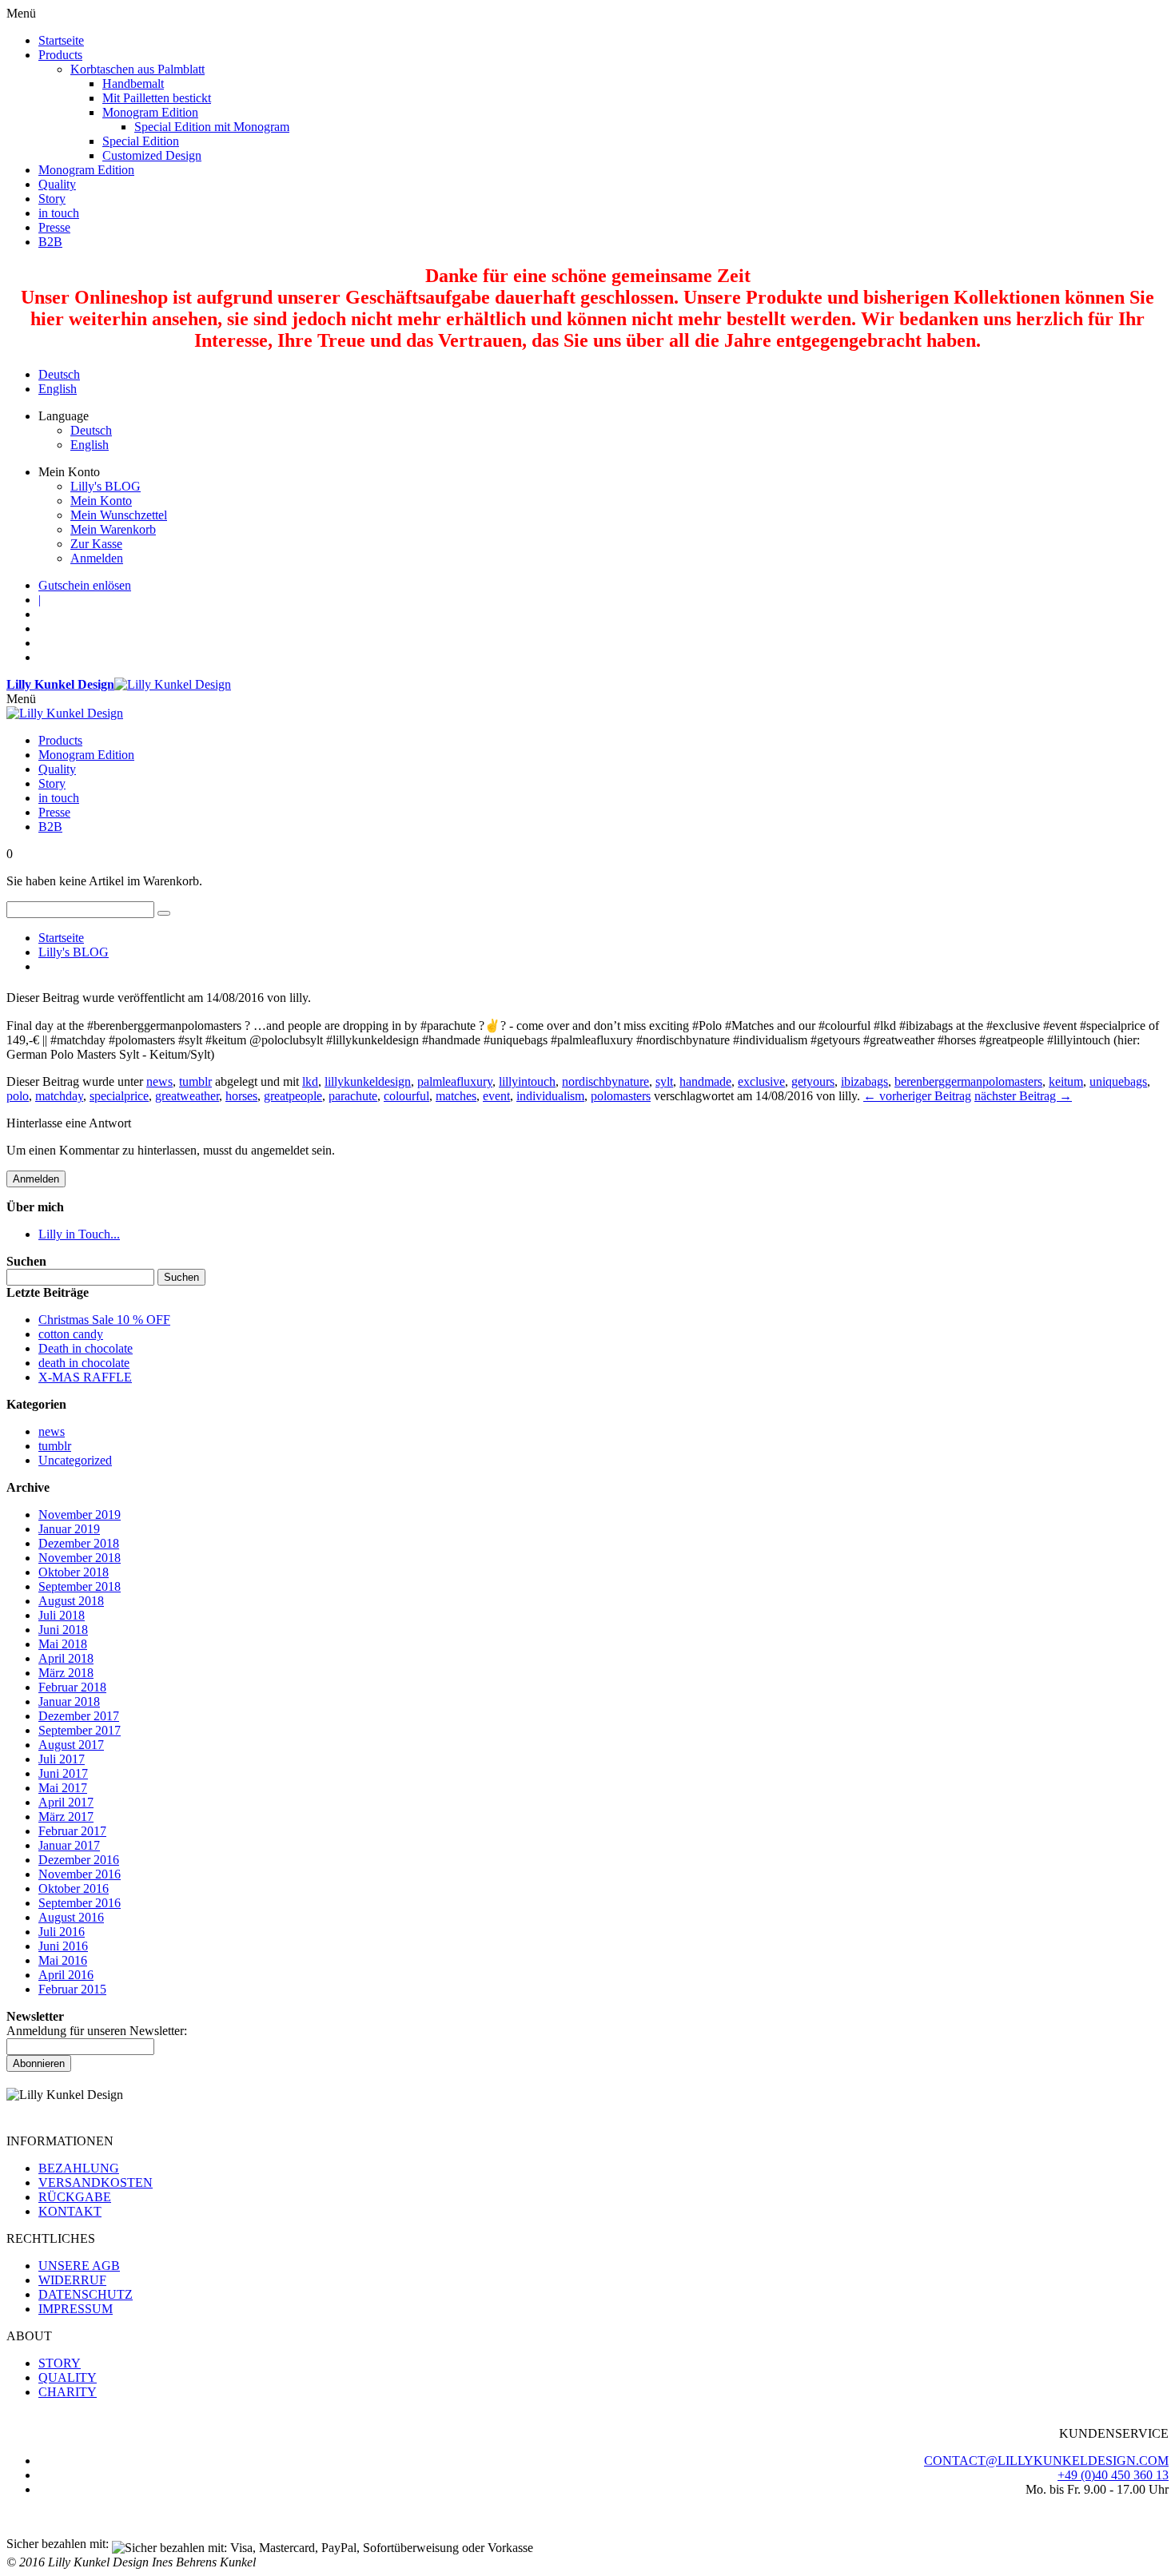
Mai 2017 (63, 1788)
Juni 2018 (63, 1630)
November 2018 (80, 1558)
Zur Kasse (96, 544)
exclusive (761, 1081)
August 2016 (71, 1917)
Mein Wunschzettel (119, 515)
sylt (664, 1081)
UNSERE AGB (79, 2266)
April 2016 (66, 1975)
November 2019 (80, 1515)
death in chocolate (84, 1363)
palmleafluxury (455, 1081)
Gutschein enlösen (85, 585)
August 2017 (71, 1745)
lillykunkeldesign (368, 1081)
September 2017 (80, 1730)
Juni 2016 (63, 1946)
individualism (550, 1096)
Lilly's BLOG (106, 486)
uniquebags (1118, 1081)
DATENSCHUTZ (86, 2294)
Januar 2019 (69, 1529)
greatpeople (293, 1096)
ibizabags (864, 1081)
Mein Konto (101, 501)
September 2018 (80, 1586)
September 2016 (80, 1903)
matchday (59, 1096)
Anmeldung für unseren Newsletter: (97, 2031)
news (159, 1081)
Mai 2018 (63, 1644)
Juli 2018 (62, 1615)
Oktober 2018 (74, 1572)
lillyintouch (527, 1081)
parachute (353, 1096)
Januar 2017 (69, 1845)
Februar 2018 (72, 1687)
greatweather (187, 1096)
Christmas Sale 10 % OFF (104, 1320)
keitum (1066, 1081)
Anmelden (97, 558)
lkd (310, 1081)
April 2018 (66, 1658)
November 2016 (80, 1874)
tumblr (195, 1081)
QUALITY (68, 2377)
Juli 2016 (62, 1932)
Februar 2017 (72, 1831)
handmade (705, 1081)
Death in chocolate (86, 1348)
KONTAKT (70, 2211)
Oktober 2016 (74, 1888)
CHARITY (68, 2392)
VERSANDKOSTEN (96, 2182)
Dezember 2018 (79, 1543)
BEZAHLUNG (79, 2168)
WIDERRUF (72, 2280)
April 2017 (66, 1802)
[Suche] (164, 913)
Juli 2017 (62, 1759)
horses (241, 1096)
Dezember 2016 (79, 1860)
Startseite (61, 938)
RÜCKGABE (75, 2197)
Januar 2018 (69, 1701)
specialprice (119, 1096)
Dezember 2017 (79, 1716)
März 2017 (66, 1817)
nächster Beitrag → (1023, 1096)
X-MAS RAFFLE (85, 1377)
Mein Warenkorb (113, 529)
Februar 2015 (72, 1989)
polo (18, 1096)
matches (456, 1096)
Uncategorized (75, 1460)
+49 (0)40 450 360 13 (1113, 2475)
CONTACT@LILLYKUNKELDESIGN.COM (1046, 2461)
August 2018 (71, 1601)
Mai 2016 (63, 1960)
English (58, 389)
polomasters (621, 1096)
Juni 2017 (63, 1773)
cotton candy (71, 1334)
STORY (60, 2363)
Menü (21, 699)
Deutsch (59, 374)
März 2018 (66, 1673)
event (496, 1096)
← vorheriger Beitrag (917, 1096)
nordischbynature (605, 1081)
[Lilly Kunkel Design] (65, 713)
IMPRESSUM (76, 2309)
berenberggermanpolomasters (968, 1081)
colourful (406, 1096)
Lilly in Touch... (79, 1234)
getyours (813, 1081)
